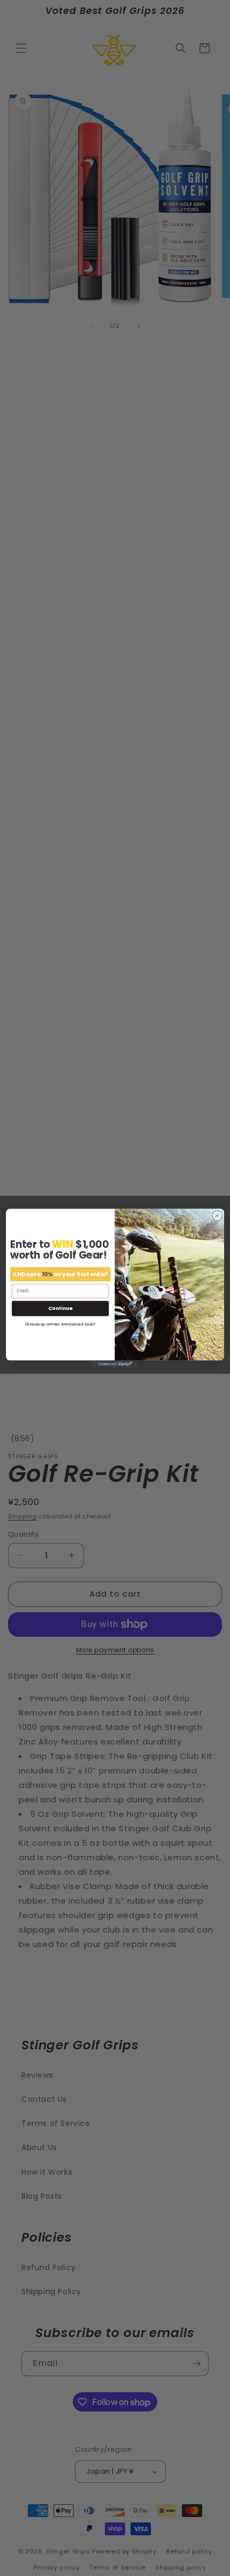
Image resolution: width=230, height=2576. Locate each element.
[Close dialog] (217, 1216)
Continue (60, 1308)
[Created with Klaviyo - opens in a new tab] (115, 1364)
